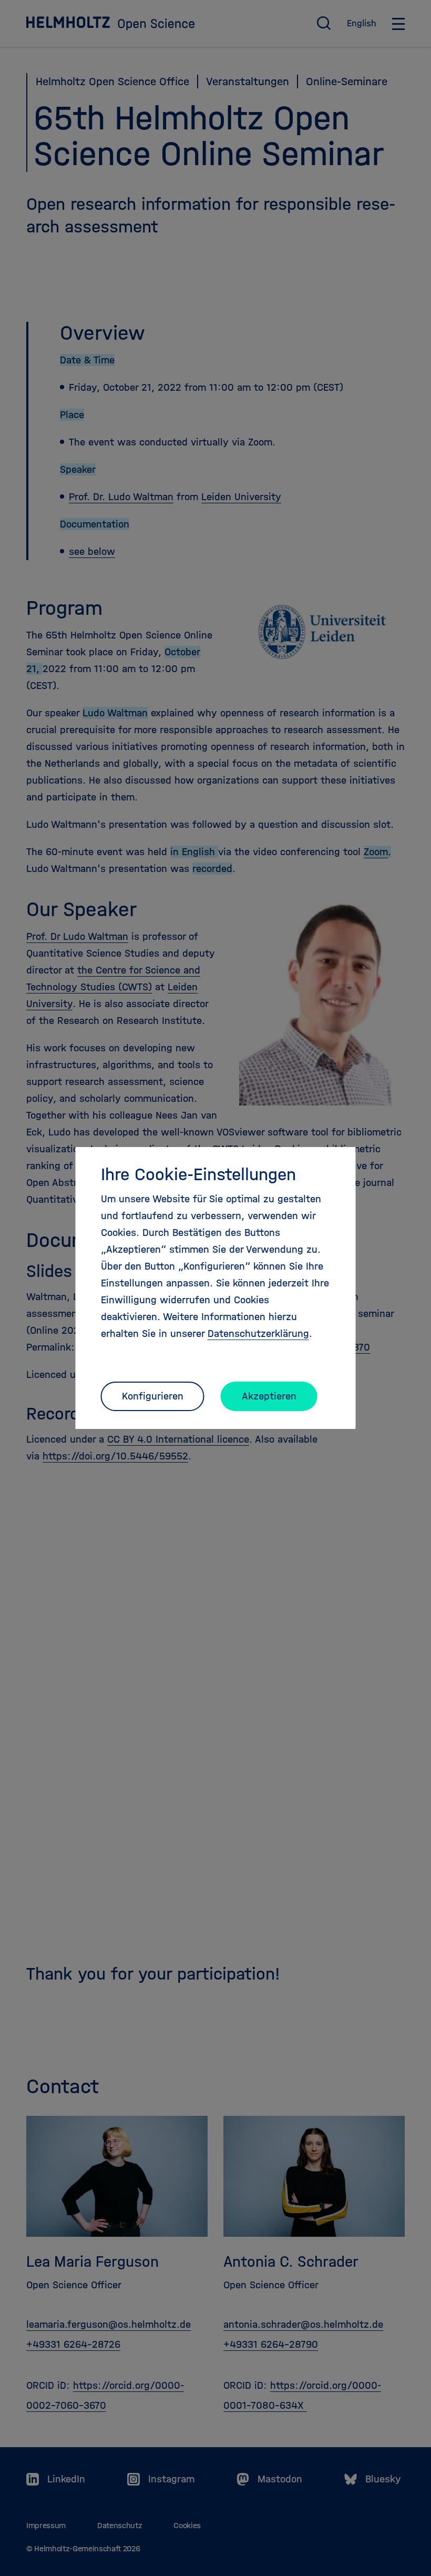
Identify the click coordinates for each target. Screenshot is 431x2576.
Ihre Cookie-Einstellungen (198, 1174)
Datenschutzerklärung (258, 1333)
